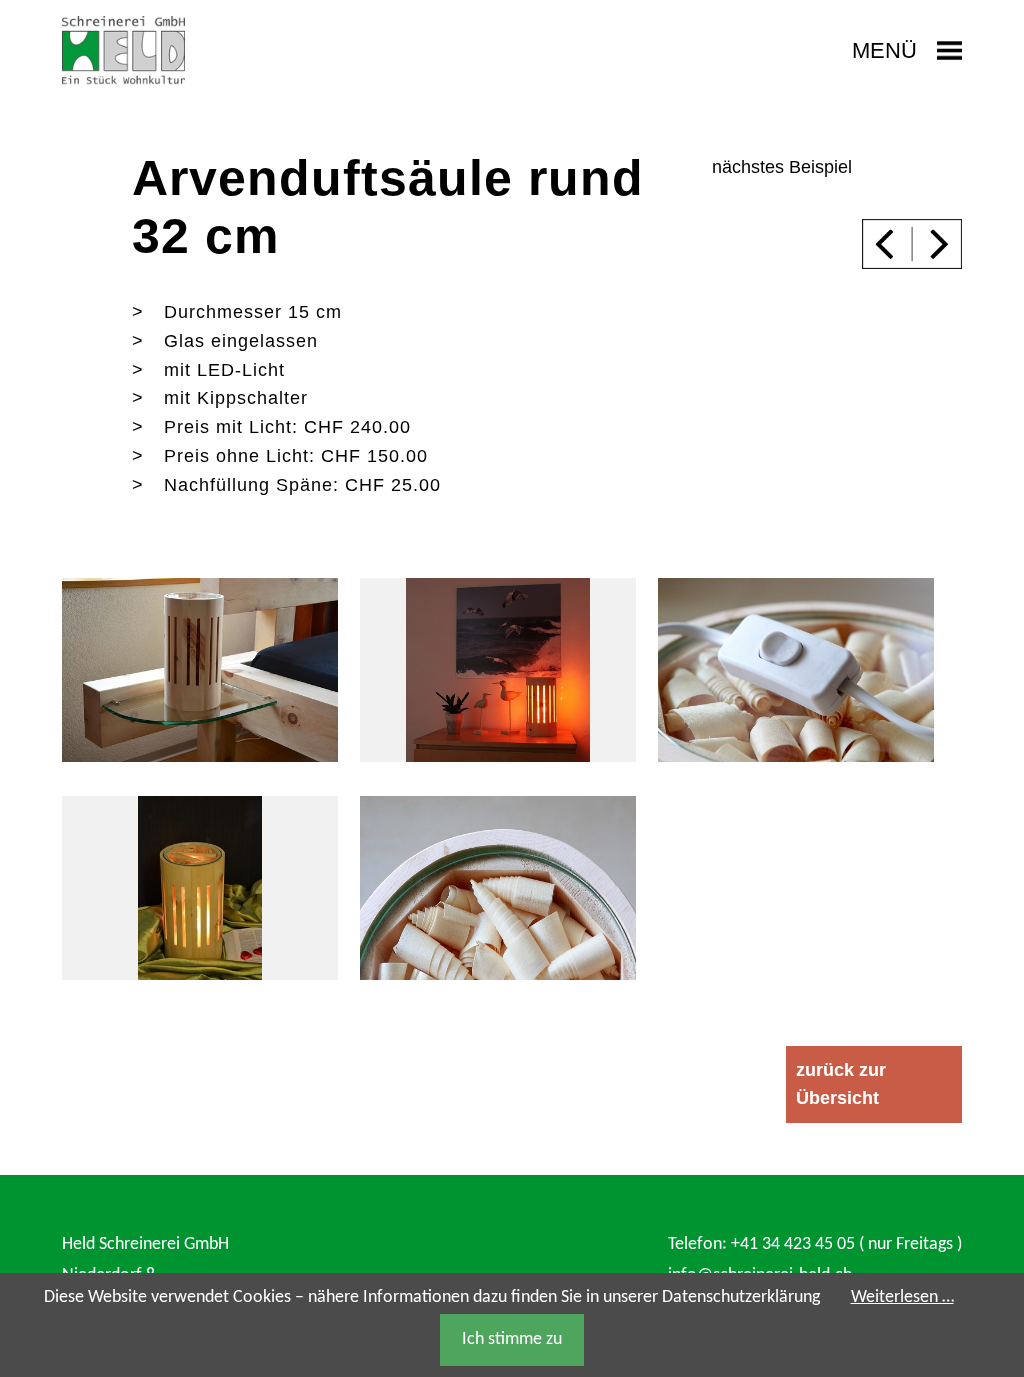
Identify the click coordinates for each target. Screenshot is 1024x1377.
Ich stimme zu (512, 1339)
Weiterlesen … (902, 1297)
